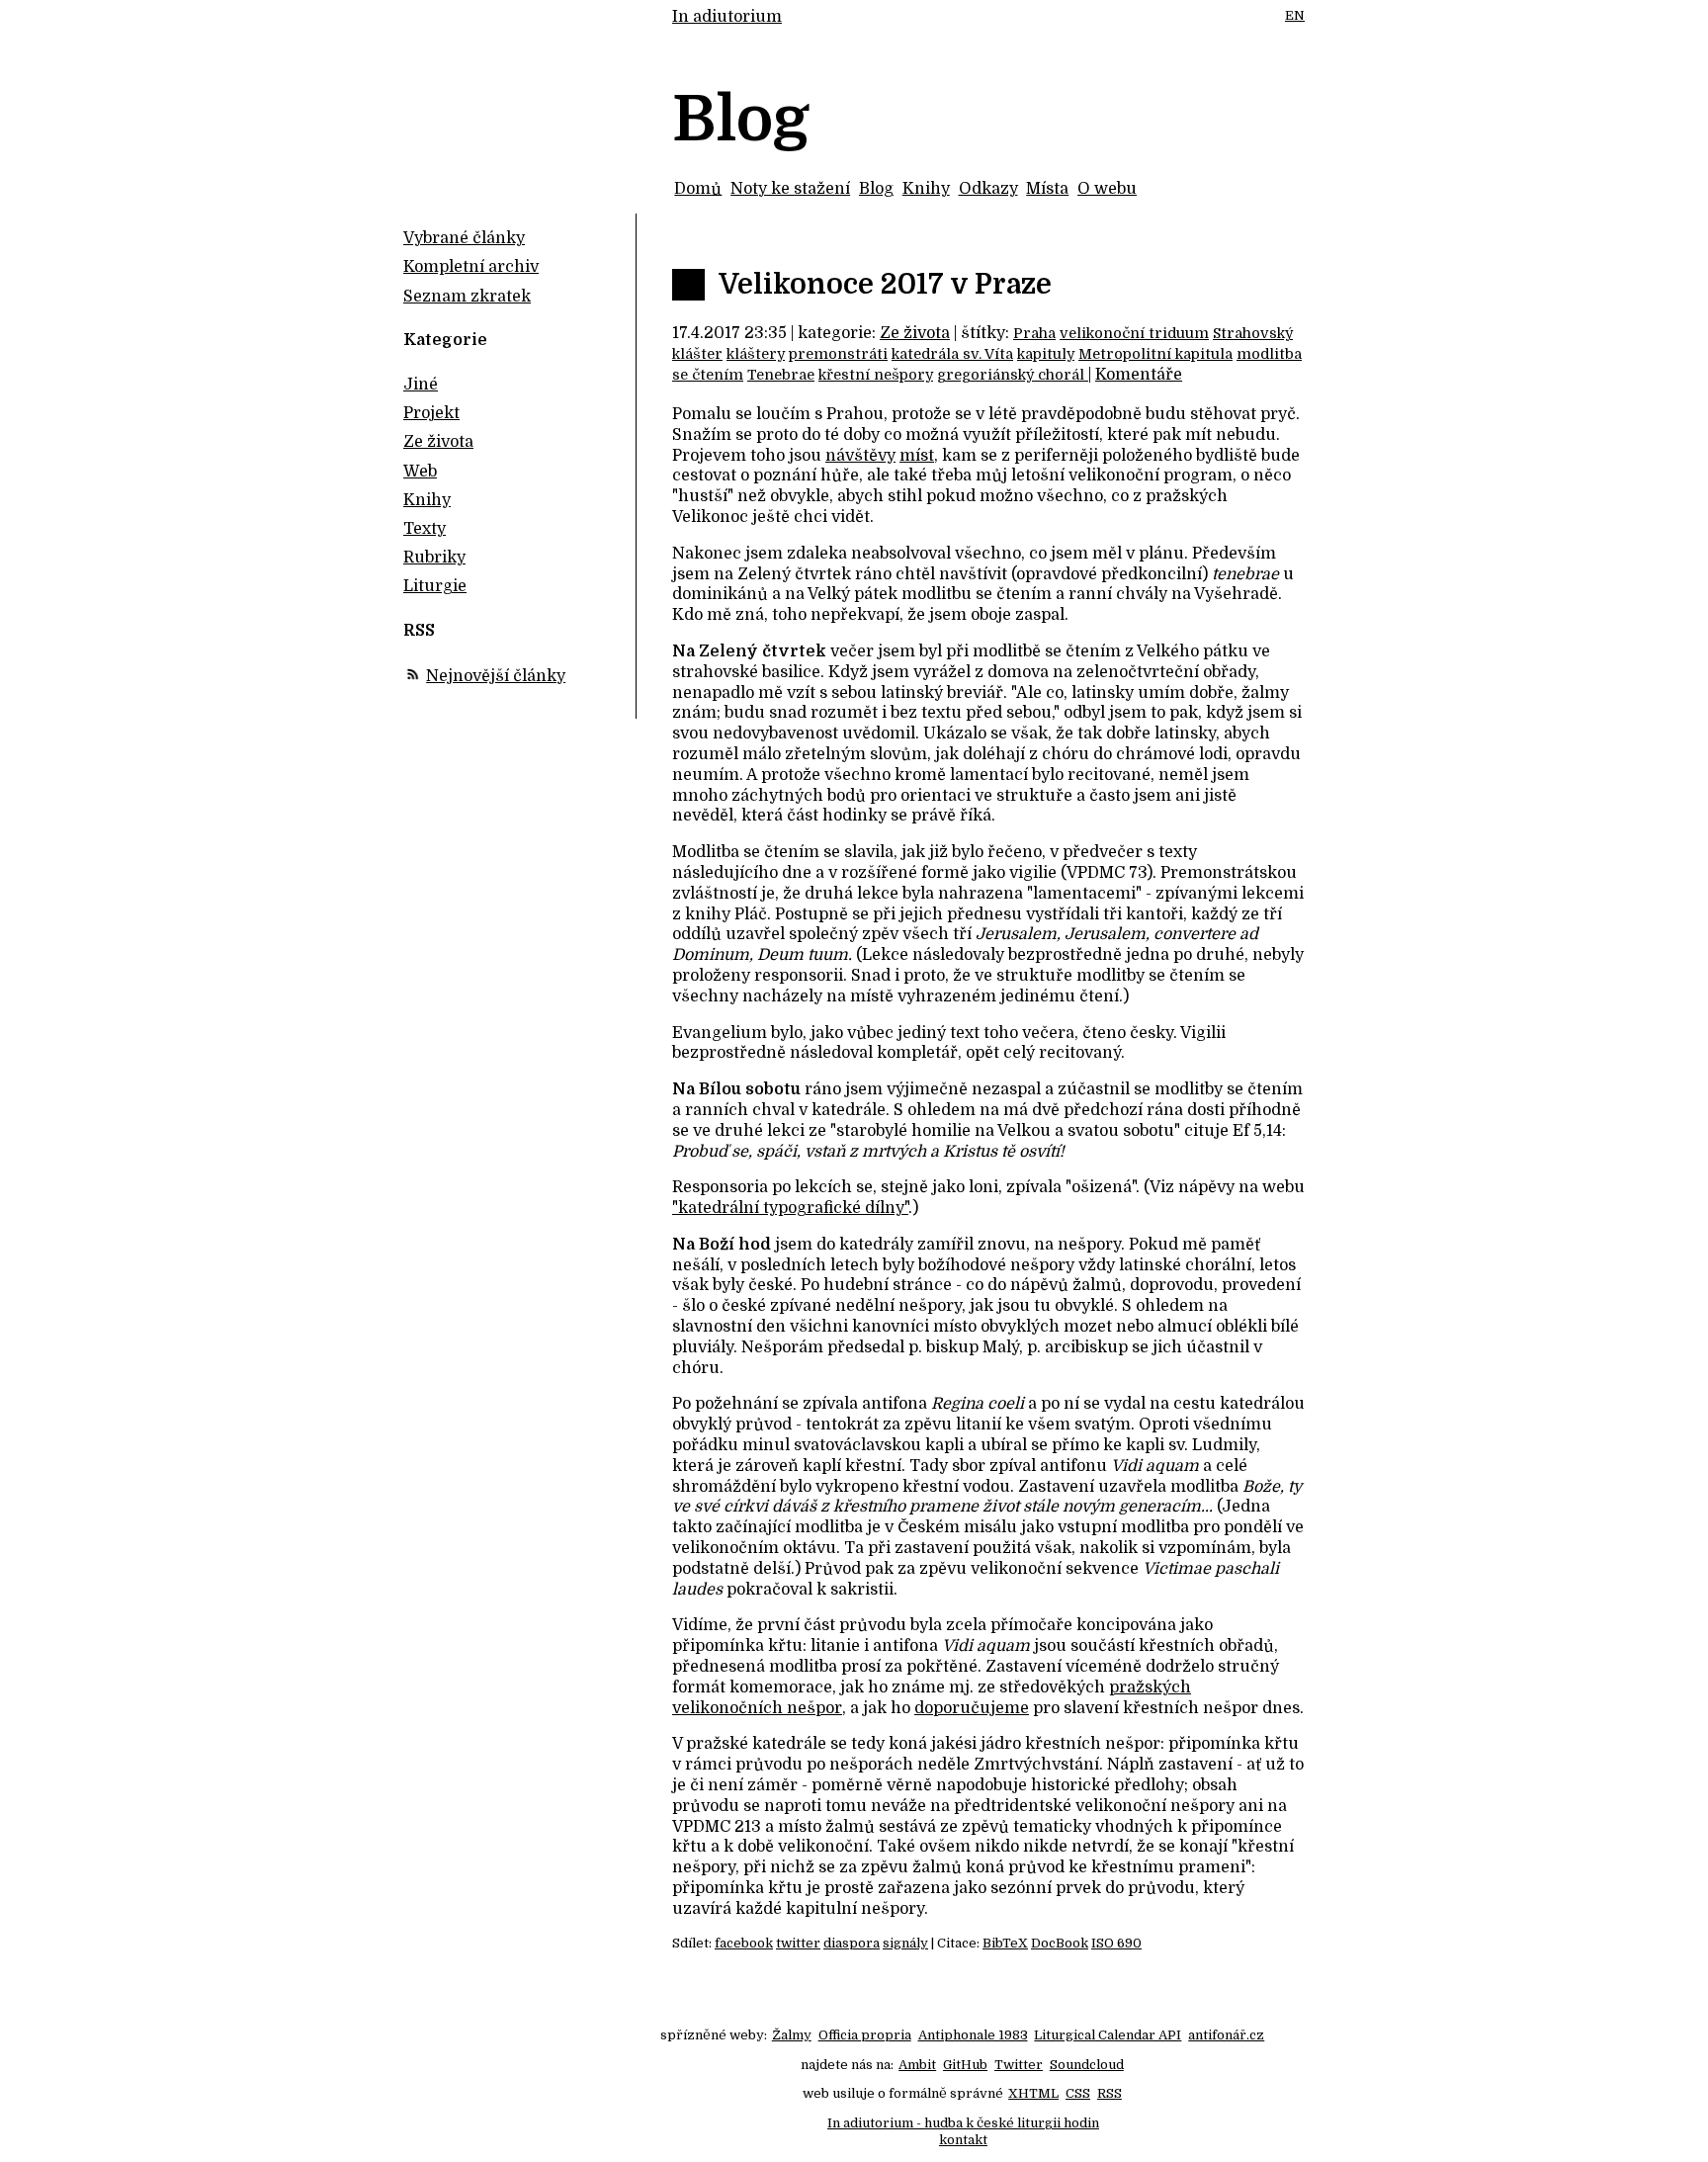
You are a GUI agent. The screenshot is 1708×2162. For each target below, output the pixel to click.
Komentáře (1139, 375)
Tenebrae (781, 375)
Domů (698, 189)
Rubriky (434, 558)
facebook (744, 1943)
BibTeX (1005, 1943)
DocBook (1060, 1943)
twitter (798, 1943)
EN (1295, 15)
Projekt (431, 413)
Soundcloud (1087, 2065)
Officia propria (865, 2035)
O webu (1107, 189)
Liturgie (435, 586)
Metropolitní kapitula (1155, 354)
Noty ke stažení (790, 189)
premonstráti (838, 354)
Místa (1047, 189)
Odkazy (988, 189)
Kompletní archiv (471, 267)
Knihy (926, 189)
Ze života (915, 333)
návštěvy (860, 456)
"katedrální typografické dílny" (790, 1208)
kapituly (1046, 354)
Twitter (1019, 2065)
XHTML (1033, 2093)
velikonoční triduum (1134, 333)
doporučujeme (972, 1708)
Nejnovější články (496, 676)
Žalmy (792, 2035)
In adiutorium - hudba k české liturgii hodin (963, 2123)
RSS (1110, 2093)
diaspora (852, 1943)
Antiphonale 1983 (973, 2035)
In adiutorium (727, 17)
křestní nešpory (876, 375)
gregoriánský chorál (1013, 375)
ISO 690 (1116, 1943)
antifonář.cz (1226, 2035)
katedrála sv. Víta (952, 354)
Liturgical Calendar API (1108, 2035)
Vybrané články (464, 238)
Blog (876, 189)
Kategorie (445, 340)
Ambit (917, 2065)
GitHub (965, 2065)
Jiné (421, 385)
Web (420, 472)
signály (905, 1943)
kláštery (756, 354)
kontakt (963, 2140)
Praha (1034, 333)
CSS (1078, 2093)
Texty (425, 529)
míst (917, 456)
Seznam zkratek (467, 297)
